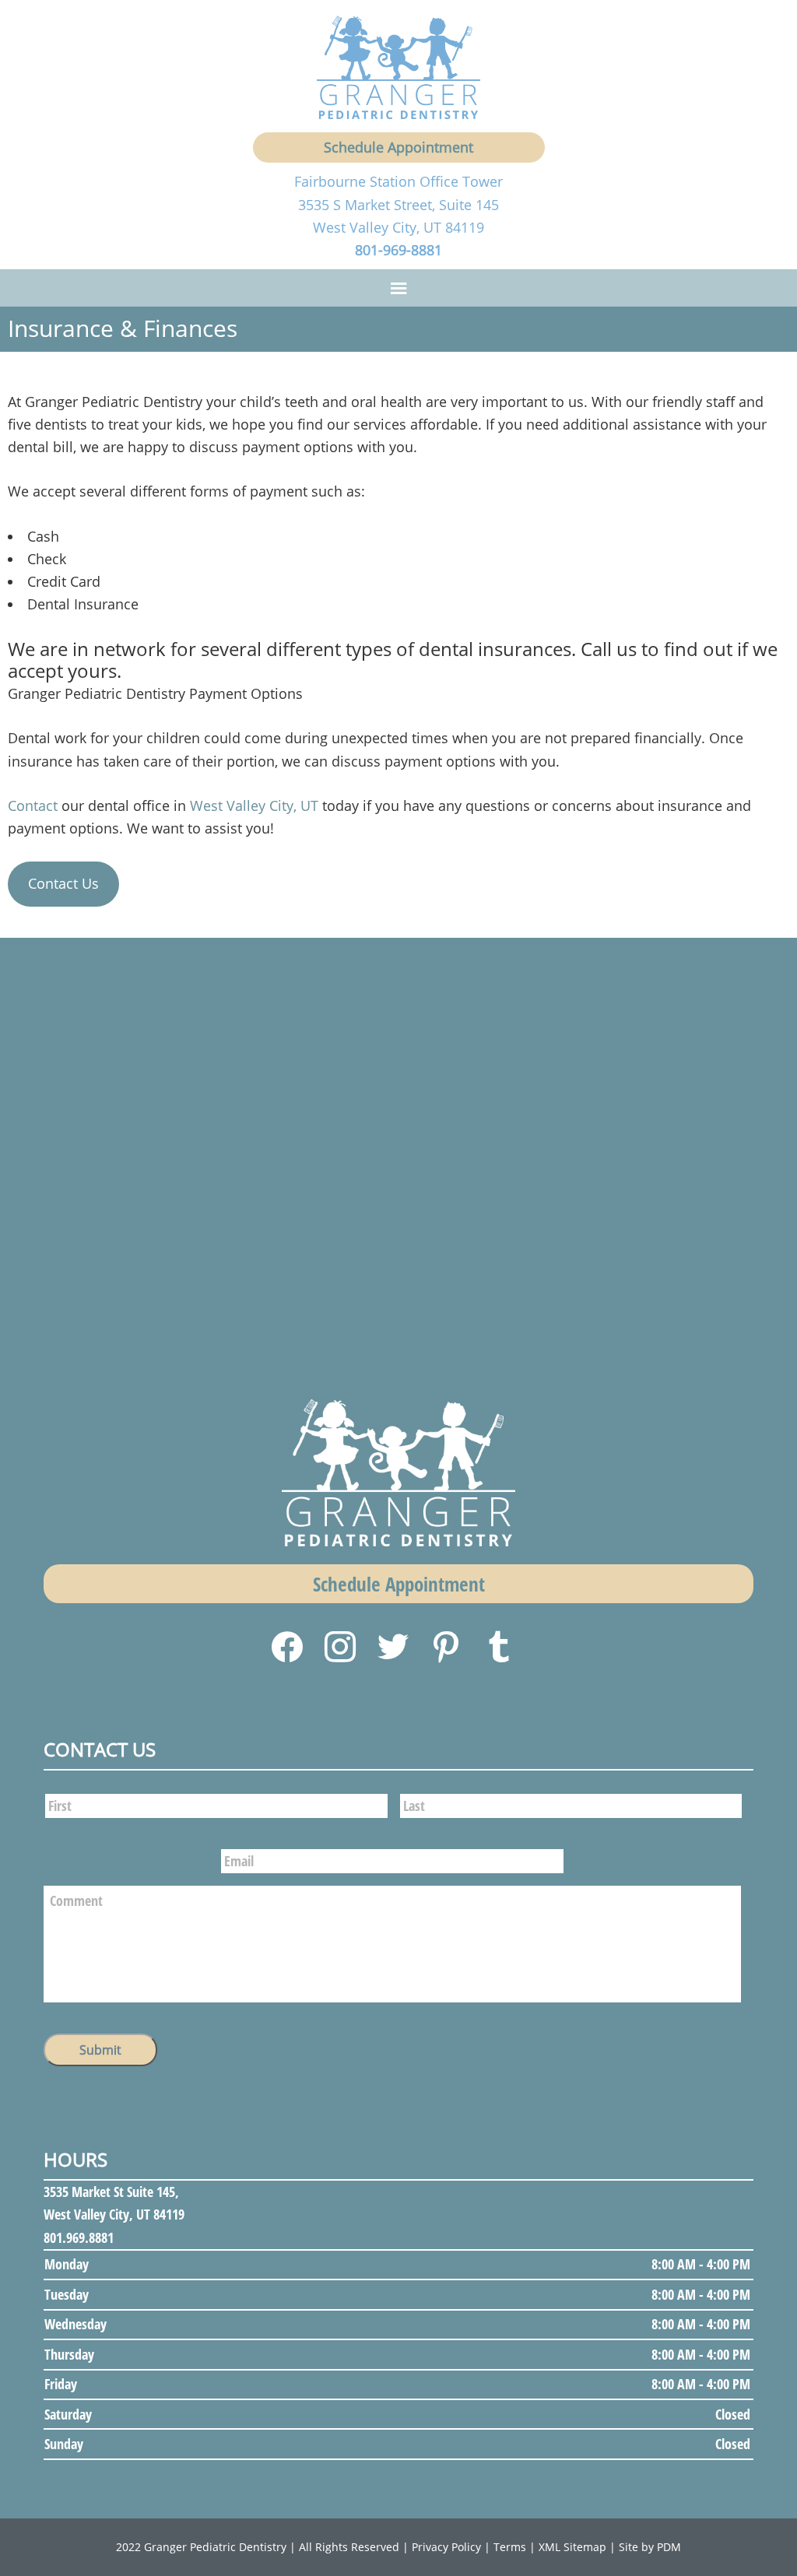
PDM (669, 2547)
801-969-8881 (398, 250)
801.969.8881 (79, 2237)
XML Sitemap (572, 2547)
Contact (33, 805)
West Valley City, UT (254, 805)
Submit (100, 2050)
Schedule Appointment (398, 147)
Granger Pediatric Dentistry (215, 2547)
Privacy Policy (446, 2547)
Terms (510, 2547)
